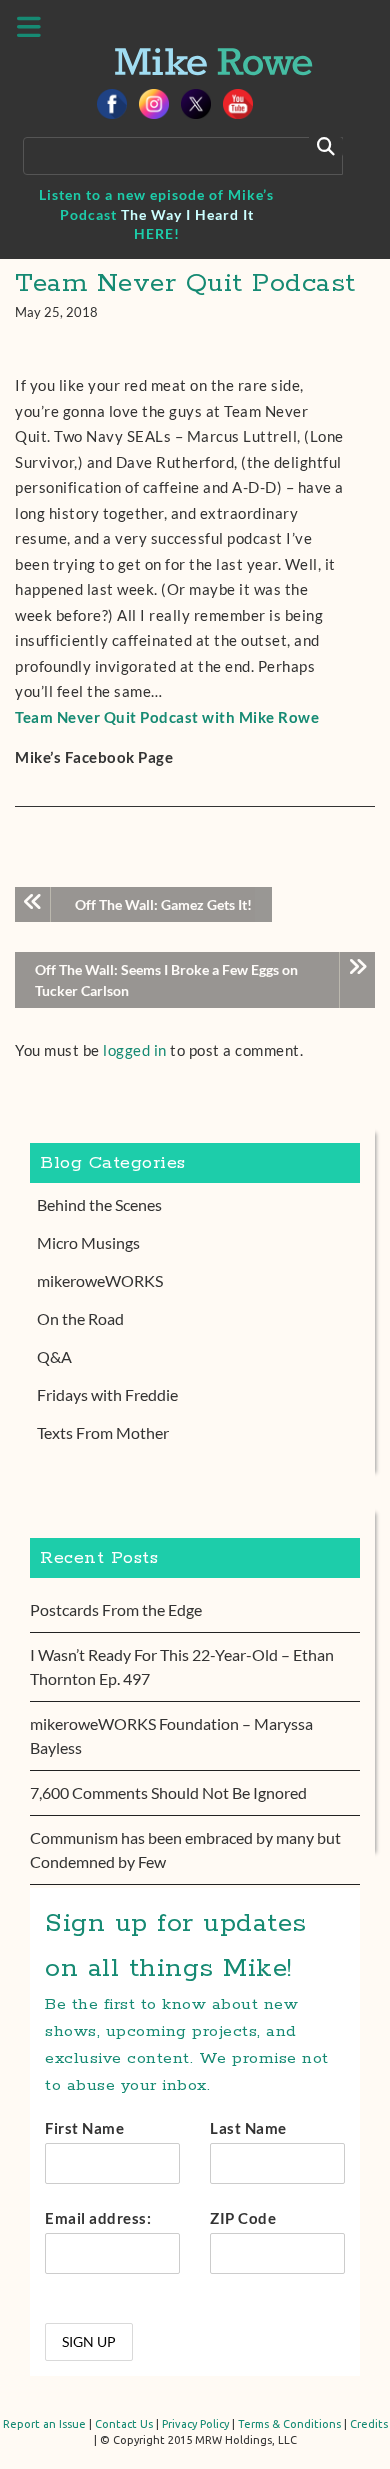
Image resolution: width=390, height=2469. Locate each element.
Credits (369, 2424)
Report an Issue (44, 2424)
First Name (84, 2128)
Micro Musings (88, 1242)
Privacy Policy (195, 2424)
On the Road (80, 1318)
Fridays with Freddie (107, 1394)
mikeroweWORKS (100, 1280)
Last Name (248, 2128)
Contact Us (124, 2424)
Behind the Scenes (99, 1204)
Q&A (54, 1356)
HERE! (157, 233)
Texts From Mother (103, 1432)
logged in (135, 1050)
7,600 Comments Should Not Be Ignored (168, 1792)
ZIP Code (243, 2218)
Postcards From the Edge (116, 1609)
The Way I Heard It (187, 214)
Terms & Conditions (289, 2424)
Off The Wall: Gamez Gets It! (163, 904)
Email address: (98, 2218)
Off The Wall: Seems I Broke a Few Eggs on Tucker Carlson (166, 980)
